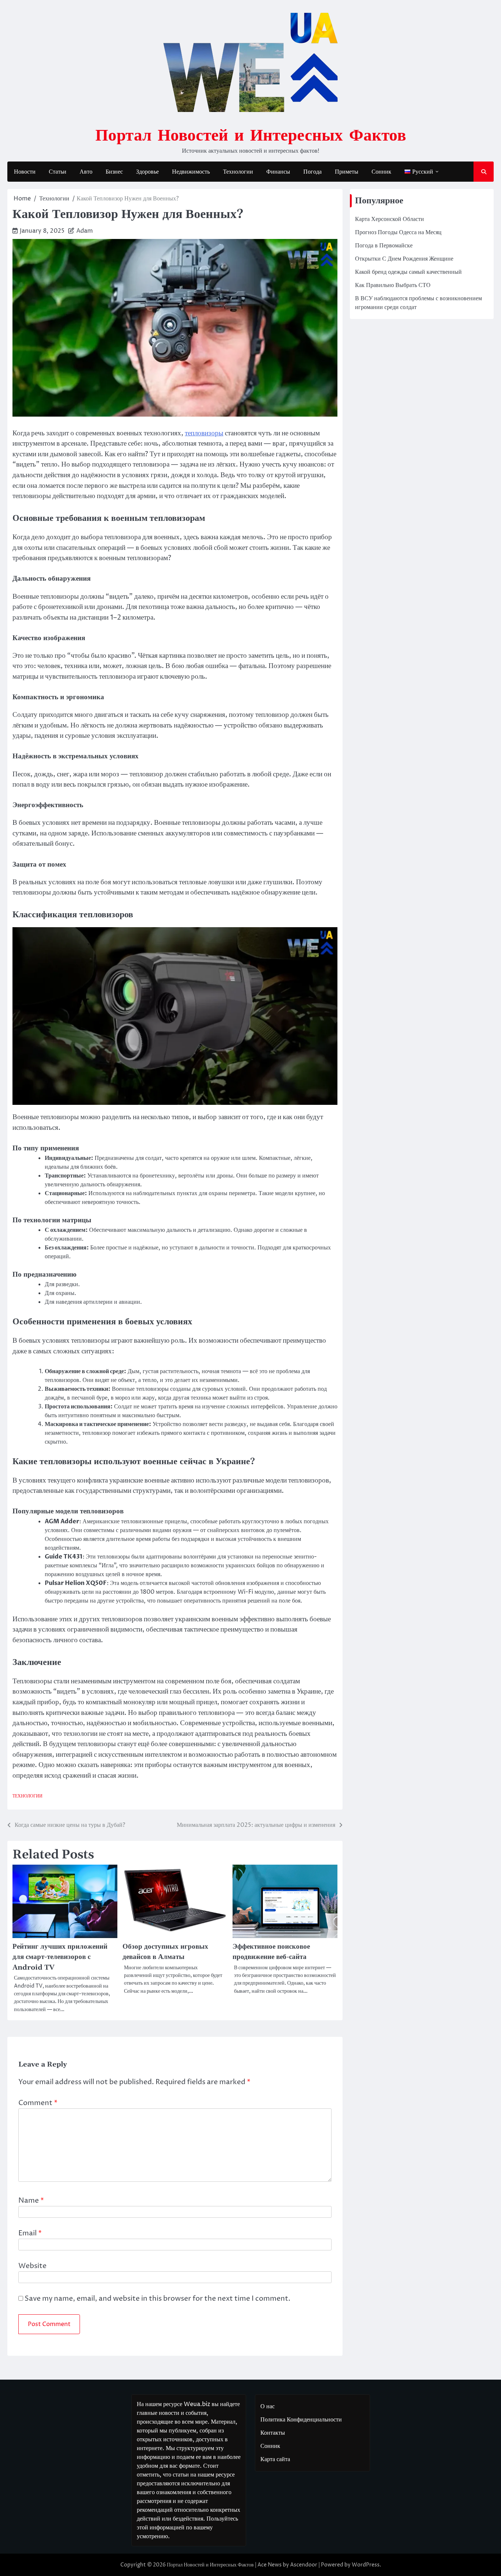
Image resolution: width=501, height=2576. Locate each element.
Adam (85, 231)
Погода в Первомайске (384, 246)
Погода (312, 172)
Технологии (238, 172)
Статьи (58, 172)
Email (30, 2233)
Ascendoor (304, 2565)
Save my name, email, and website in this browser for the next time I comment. (158, 2299)
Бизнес (114, 172)
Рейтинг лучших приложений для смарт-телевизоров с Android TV (60, 1957)
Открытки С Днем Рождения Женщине (404, 259)
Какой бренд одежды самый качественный (408, 272)
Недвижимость (191, 172)
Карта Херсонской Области (390, 219)
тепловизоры (204, 433)
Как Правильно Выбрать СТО (393, 285)
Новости (25, 172)
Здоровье (147, 172)
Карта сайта (275, 2459)
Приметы (347, 172)
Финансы (278, 172)
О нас (268, 2406)
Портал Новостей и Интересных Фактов (251, 134)
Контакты (273, 2433)
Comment (38, 2103)
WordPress (366, 2565)
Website (32, 2266)
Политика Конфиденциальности (301, 2420)
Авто (86, 172)
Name (31, 2201)
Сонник (381, 172)
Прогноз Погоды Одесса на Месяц (398, 232)
